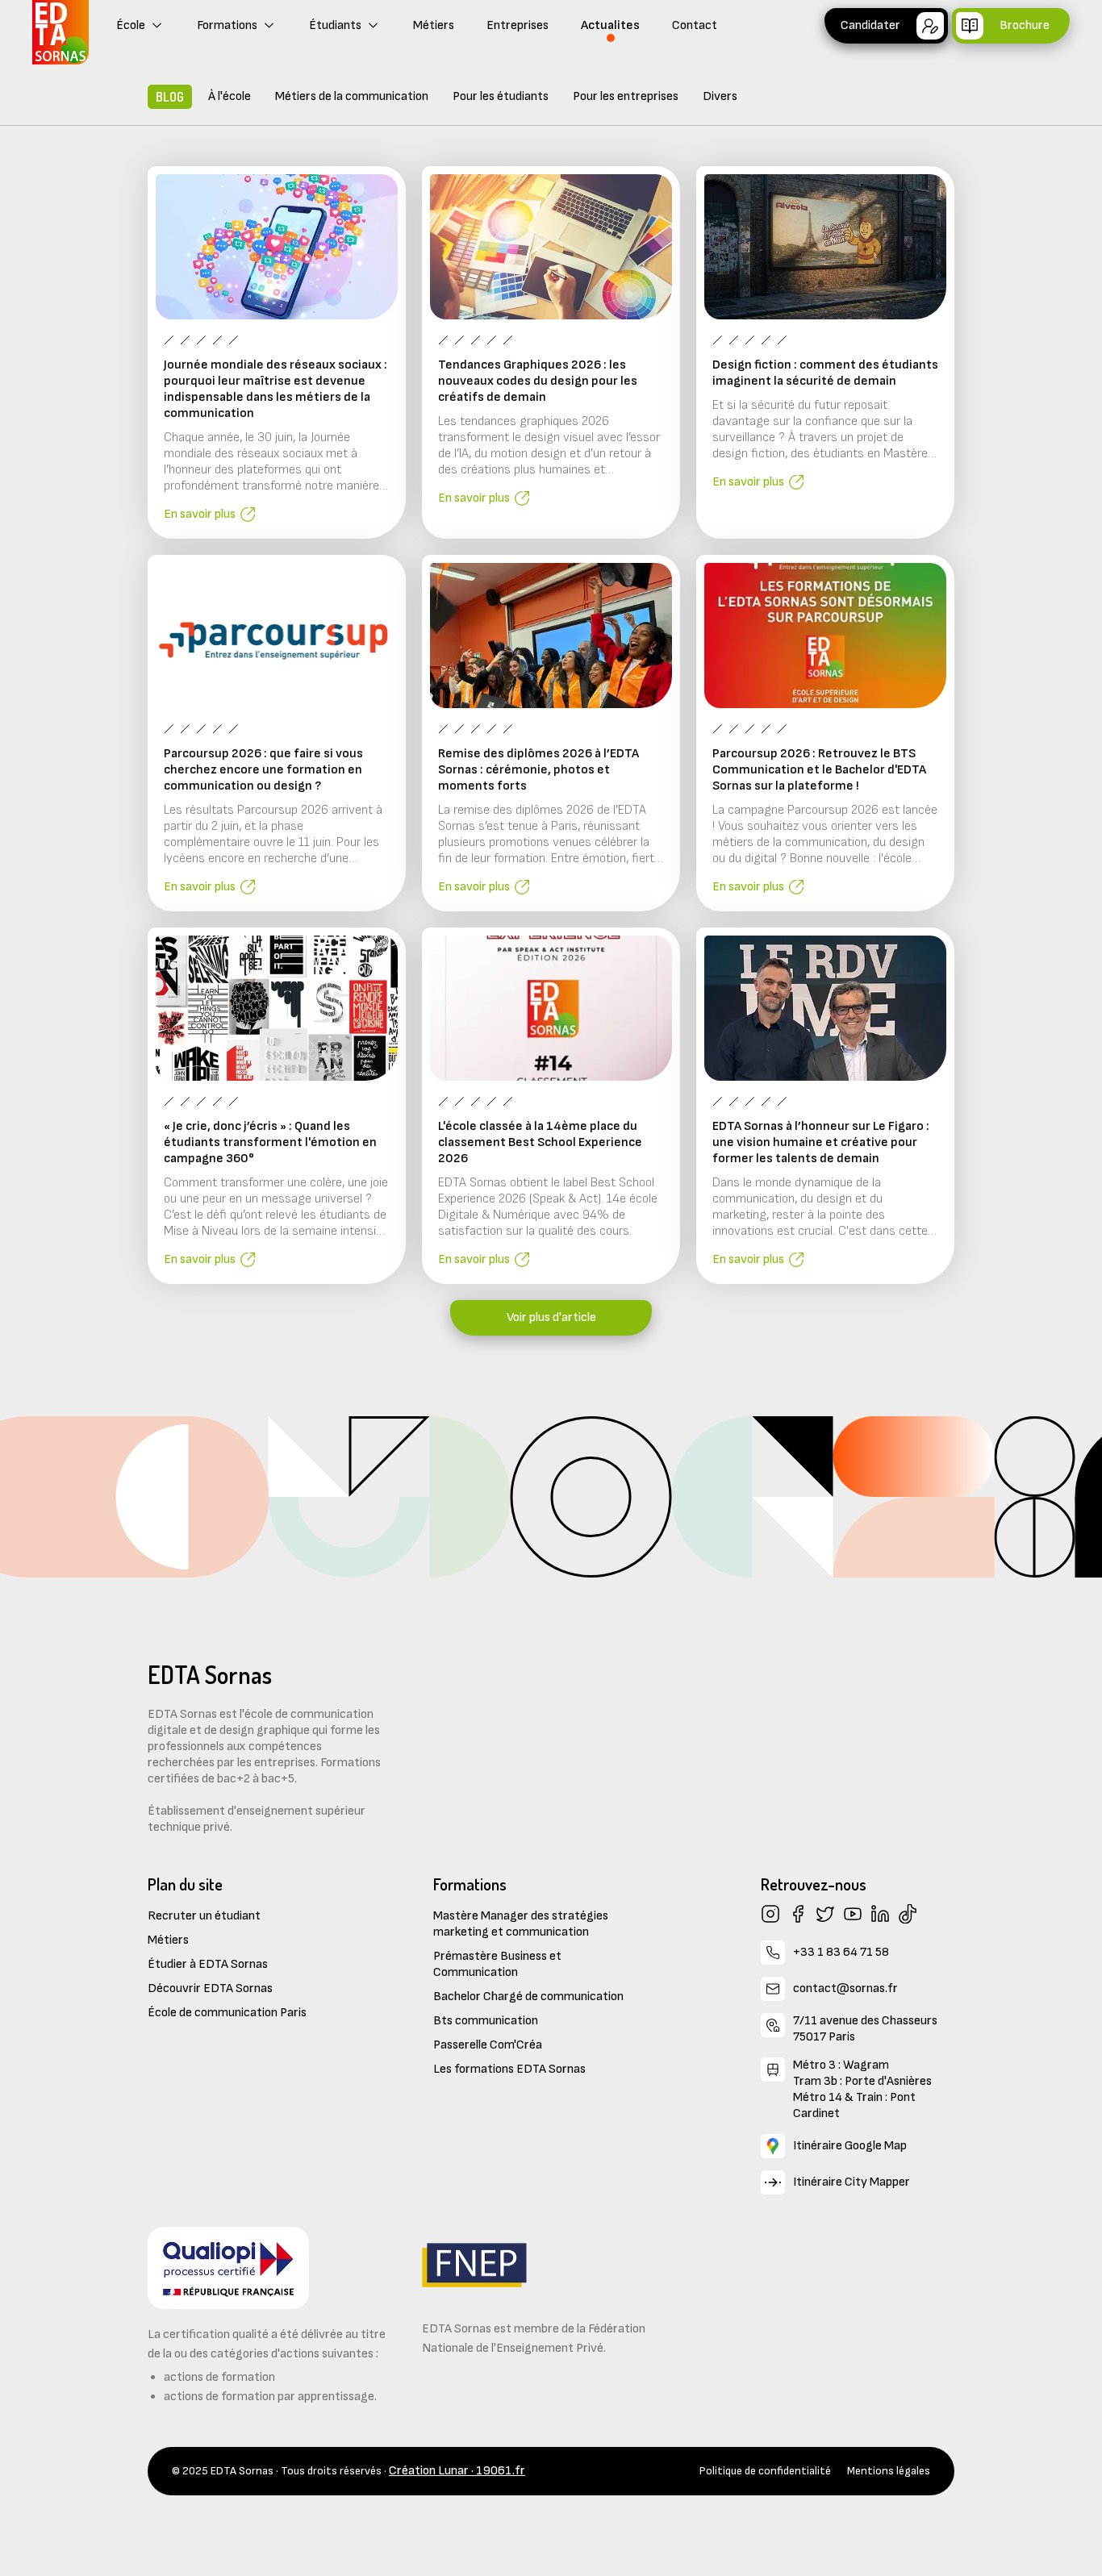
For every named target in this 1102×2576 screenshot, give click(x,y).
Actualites (610, 25)
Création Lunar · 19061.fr (457, 2471)
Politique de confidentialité (765, 2471)
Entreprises (518, 25)
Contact (695, 25)
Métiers (434, 25)
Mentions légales (889, 2471)
